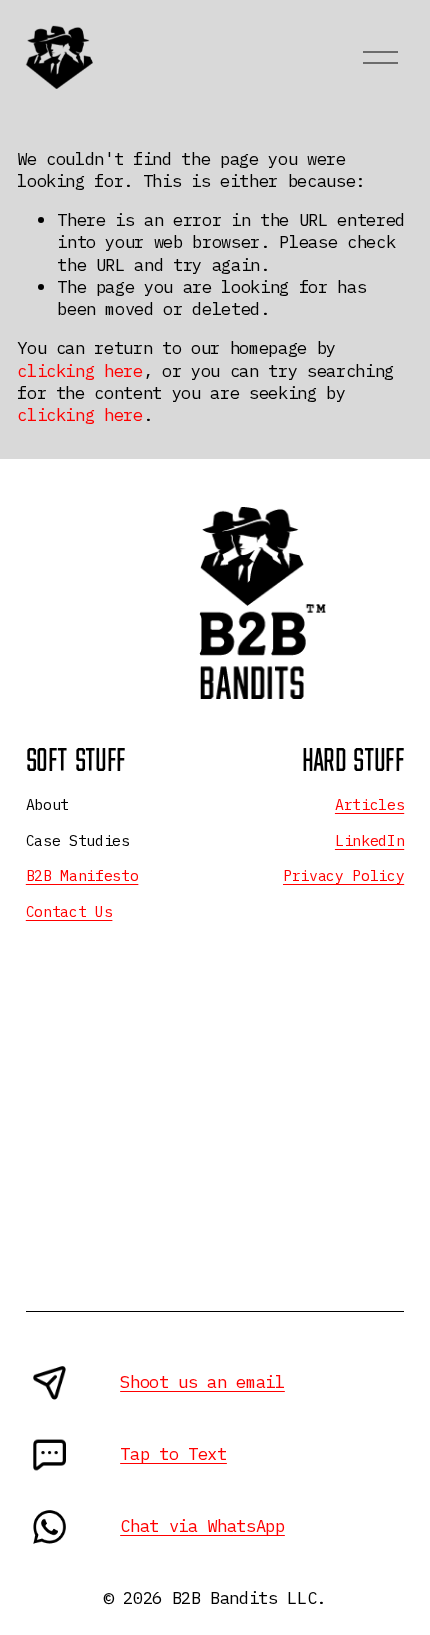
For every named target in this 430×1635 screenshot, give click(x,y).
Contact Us (69, 911)
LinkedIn (369, 840)
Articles (369, 804)
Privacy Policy (343, 875)
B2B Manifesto (82, 875)
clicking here (80, 370)
